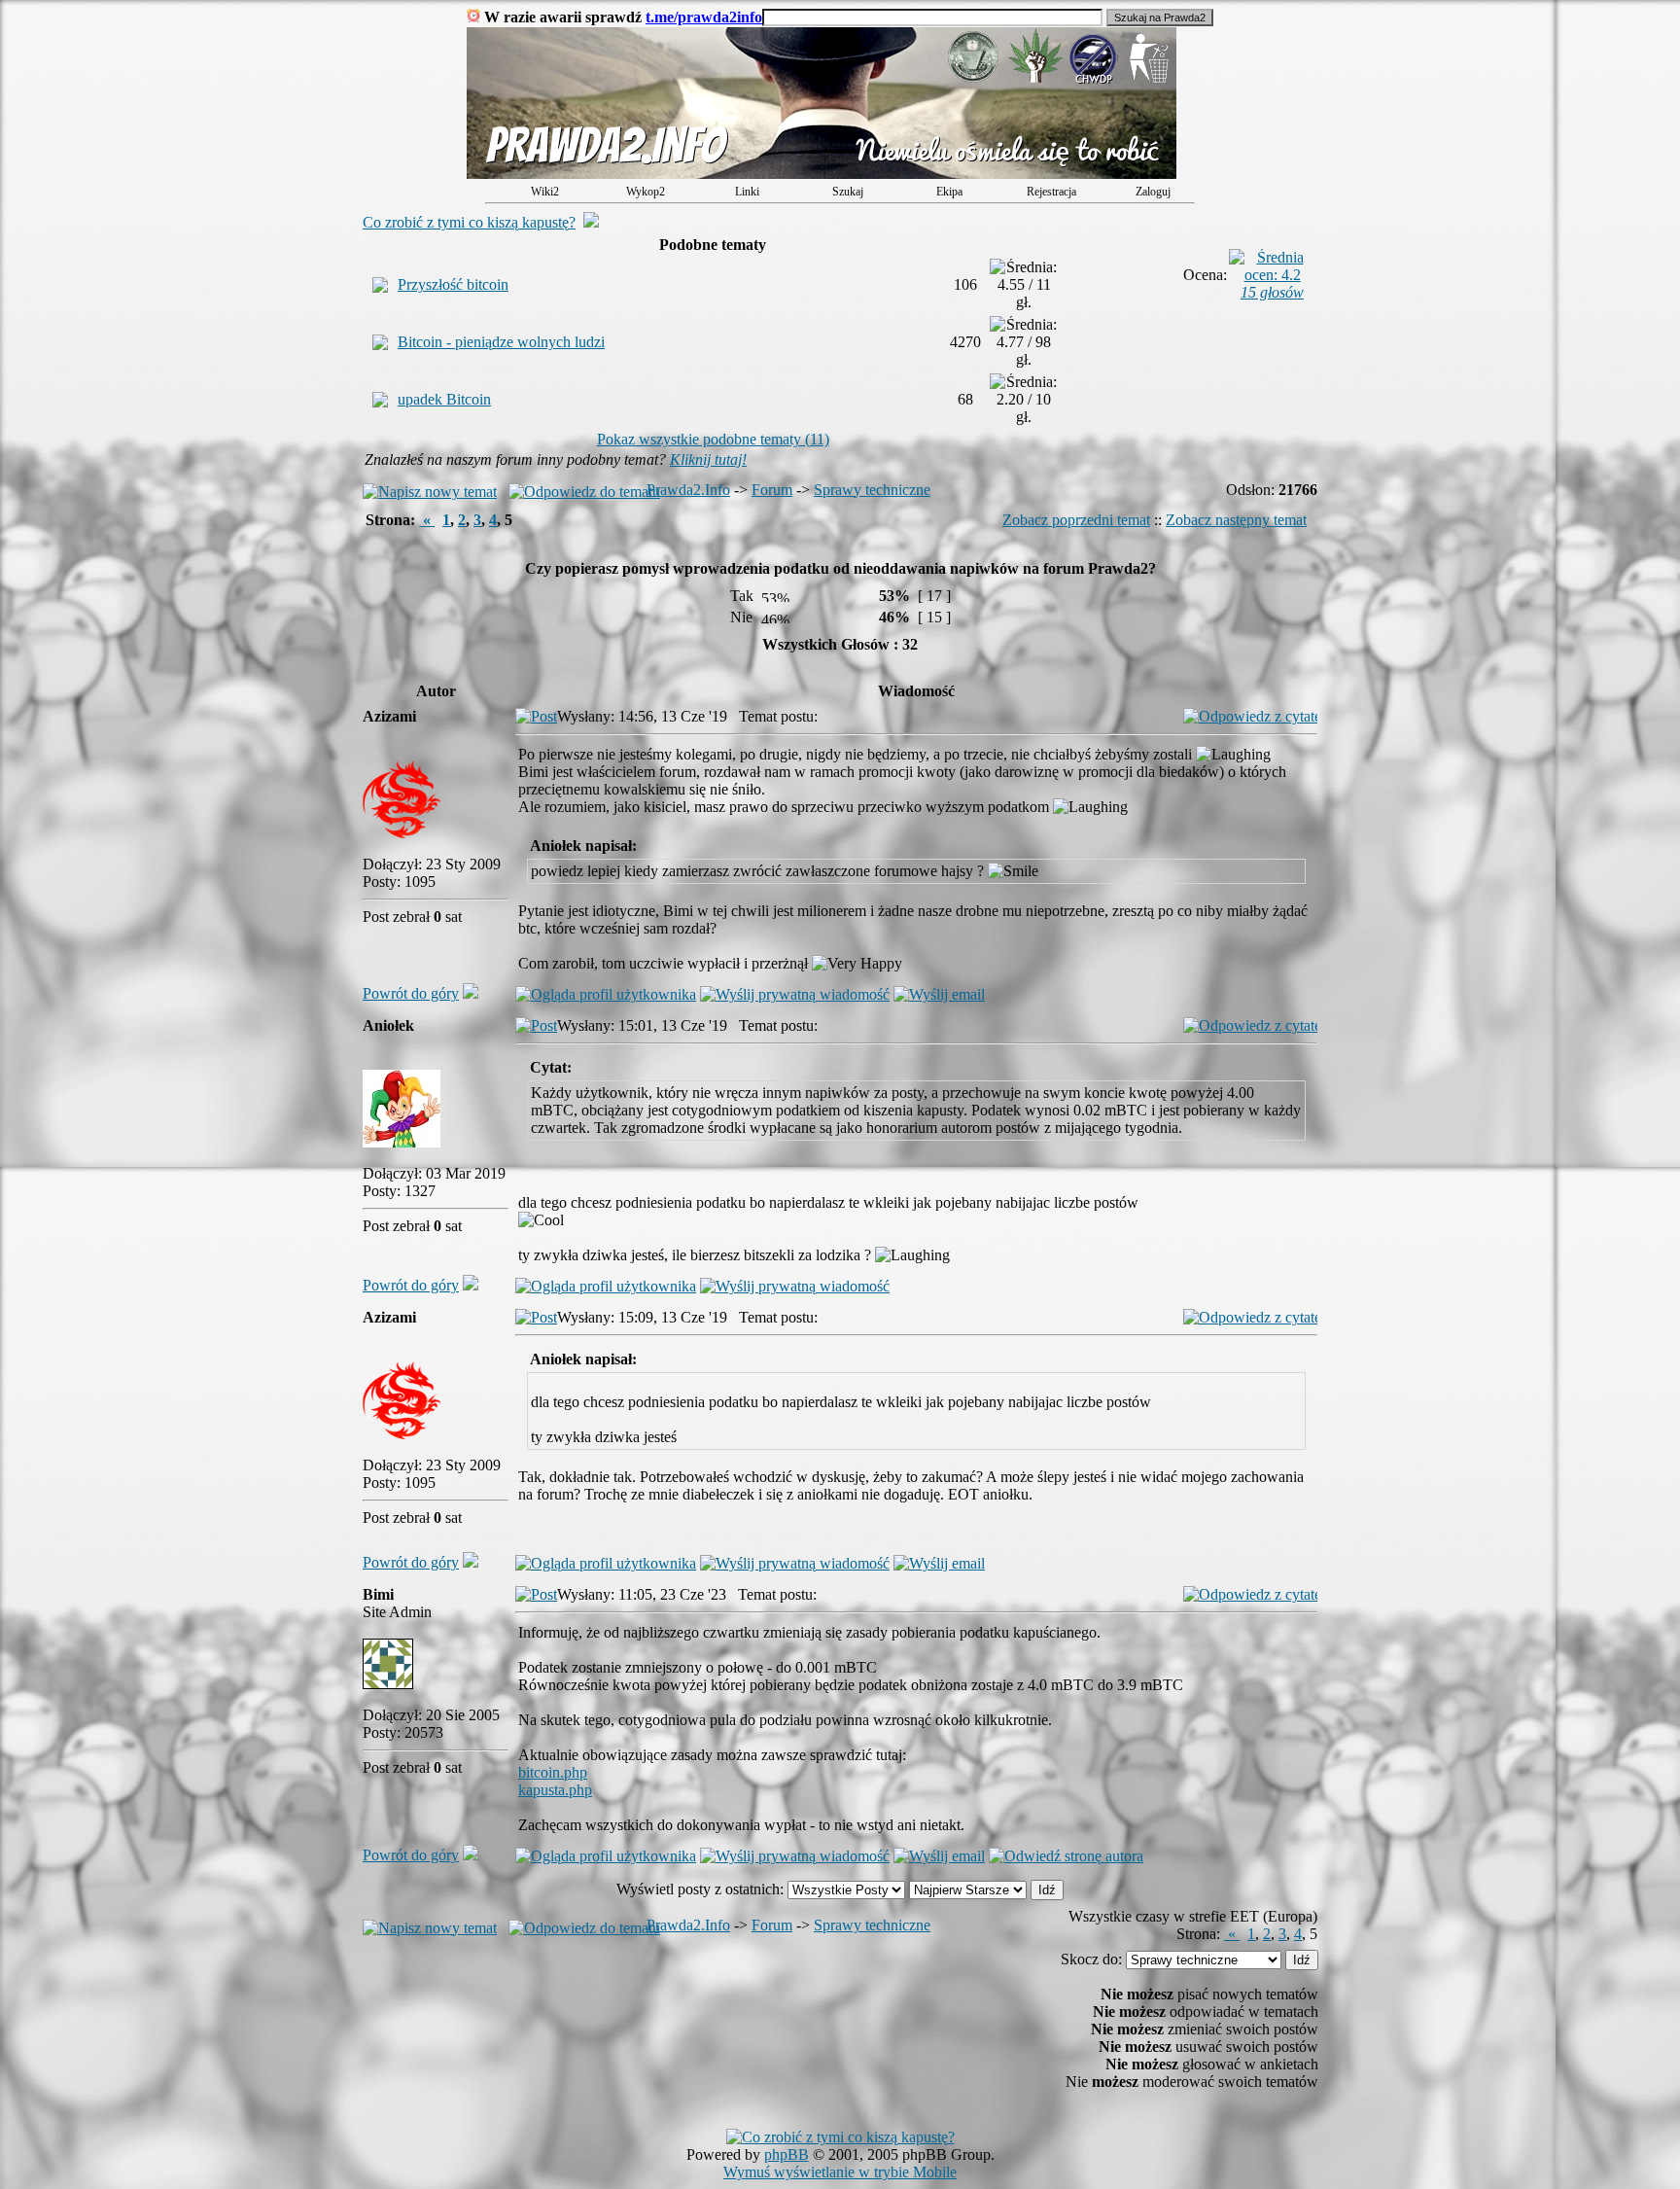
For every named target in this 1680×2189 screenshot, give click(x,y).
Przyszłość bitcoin (453, 284)
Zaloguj (1153, 192)
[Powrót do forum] (471, 993)
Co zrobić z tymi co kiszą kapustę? (469, 222)
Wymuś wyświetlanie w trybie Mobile (840, 2172)
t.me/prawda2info (704, 17)
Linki (747, 192)
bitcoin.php (553, 1772)
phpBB (787, 2154)
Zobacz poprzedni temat (1076, 520)
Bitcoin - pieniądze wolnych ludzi (501, 342)
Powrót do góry (411, 993)
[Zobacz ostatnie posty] (822, 174)
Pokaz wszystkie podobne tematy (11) (713, 439)
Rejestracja (1051, 192)
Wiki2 (545, 192)
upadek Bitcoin (444, 399)
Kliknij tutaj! (708, 459)
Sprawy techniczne (872, 490)
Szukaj (848, 192)
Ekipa (949, 192)
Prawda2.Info (688, 490)
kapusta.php (555, 1790)
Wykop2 (646, 192)
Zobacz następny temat (1236, 520)
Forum (772, 490)
